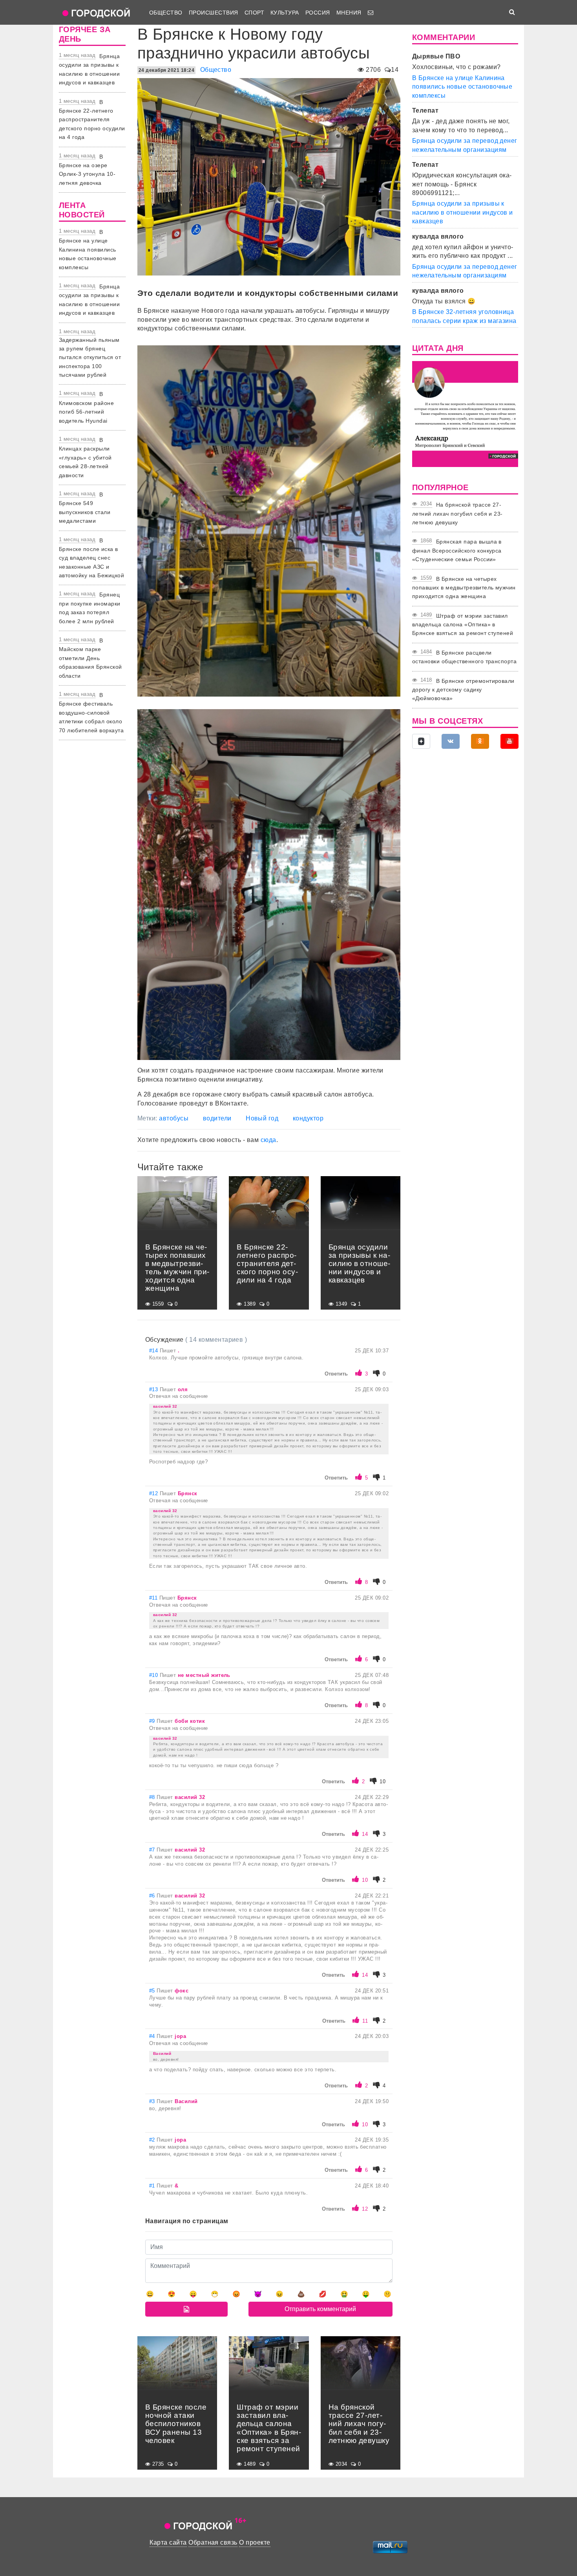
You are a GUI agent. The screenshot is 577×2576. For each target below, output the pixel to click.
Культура (285, 13)
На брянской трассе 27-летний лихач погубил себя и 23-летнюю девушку (457, 514)
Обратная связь (213, 2542)
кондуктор (308, 1118)
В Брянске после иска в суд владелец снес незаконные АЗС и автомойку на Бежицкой (91, 558)
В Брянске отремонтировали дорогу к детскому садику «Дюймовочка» (463, 690)
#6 (153, 1896)
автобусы (174, 1118)
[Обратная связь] (371, 13)
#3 (153, 2101)
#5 (153, 1991)
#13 (154, 1389)
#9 (153, 1721)
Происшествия (214, 13)
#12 (154, 1493)
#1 (153, 2186)
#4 (153, 2036)
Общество (166, 13)
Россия (318, 13)
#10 (154, 1675)
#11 (154, 1598)
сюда (268, 1140)
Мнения (349, 13)
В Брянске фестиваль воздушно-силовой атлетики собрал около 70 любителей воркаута (91, 713)
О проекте (255, 2542)
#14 (154, 1351)
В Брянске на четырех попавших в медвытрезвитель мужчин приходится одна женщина (464, 588)
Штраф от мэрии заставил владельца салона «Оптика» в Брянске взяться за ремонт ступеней (463, 625)
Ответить (336, 1374)
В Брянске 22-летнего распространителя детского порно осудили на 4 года (92, 120)
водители (217, 1118)
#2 (153, 2140)
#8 (153, 1797)
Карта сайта (168, 2542)
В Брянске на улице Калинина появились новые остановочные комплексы (88, 250)
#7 (153, 1850)
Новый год (262, 1118)
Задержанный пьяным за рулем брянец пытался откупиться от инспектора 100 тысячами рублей (90, 358)
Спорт (254, 13)
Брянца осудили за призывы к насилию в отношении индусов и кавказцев (463, 212)
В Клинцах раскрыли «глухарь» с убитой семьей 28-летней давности (85, 458)
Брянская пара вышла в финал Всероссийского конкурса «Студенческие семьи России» (457, 550)
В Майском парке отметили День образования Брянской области (90, 658)
